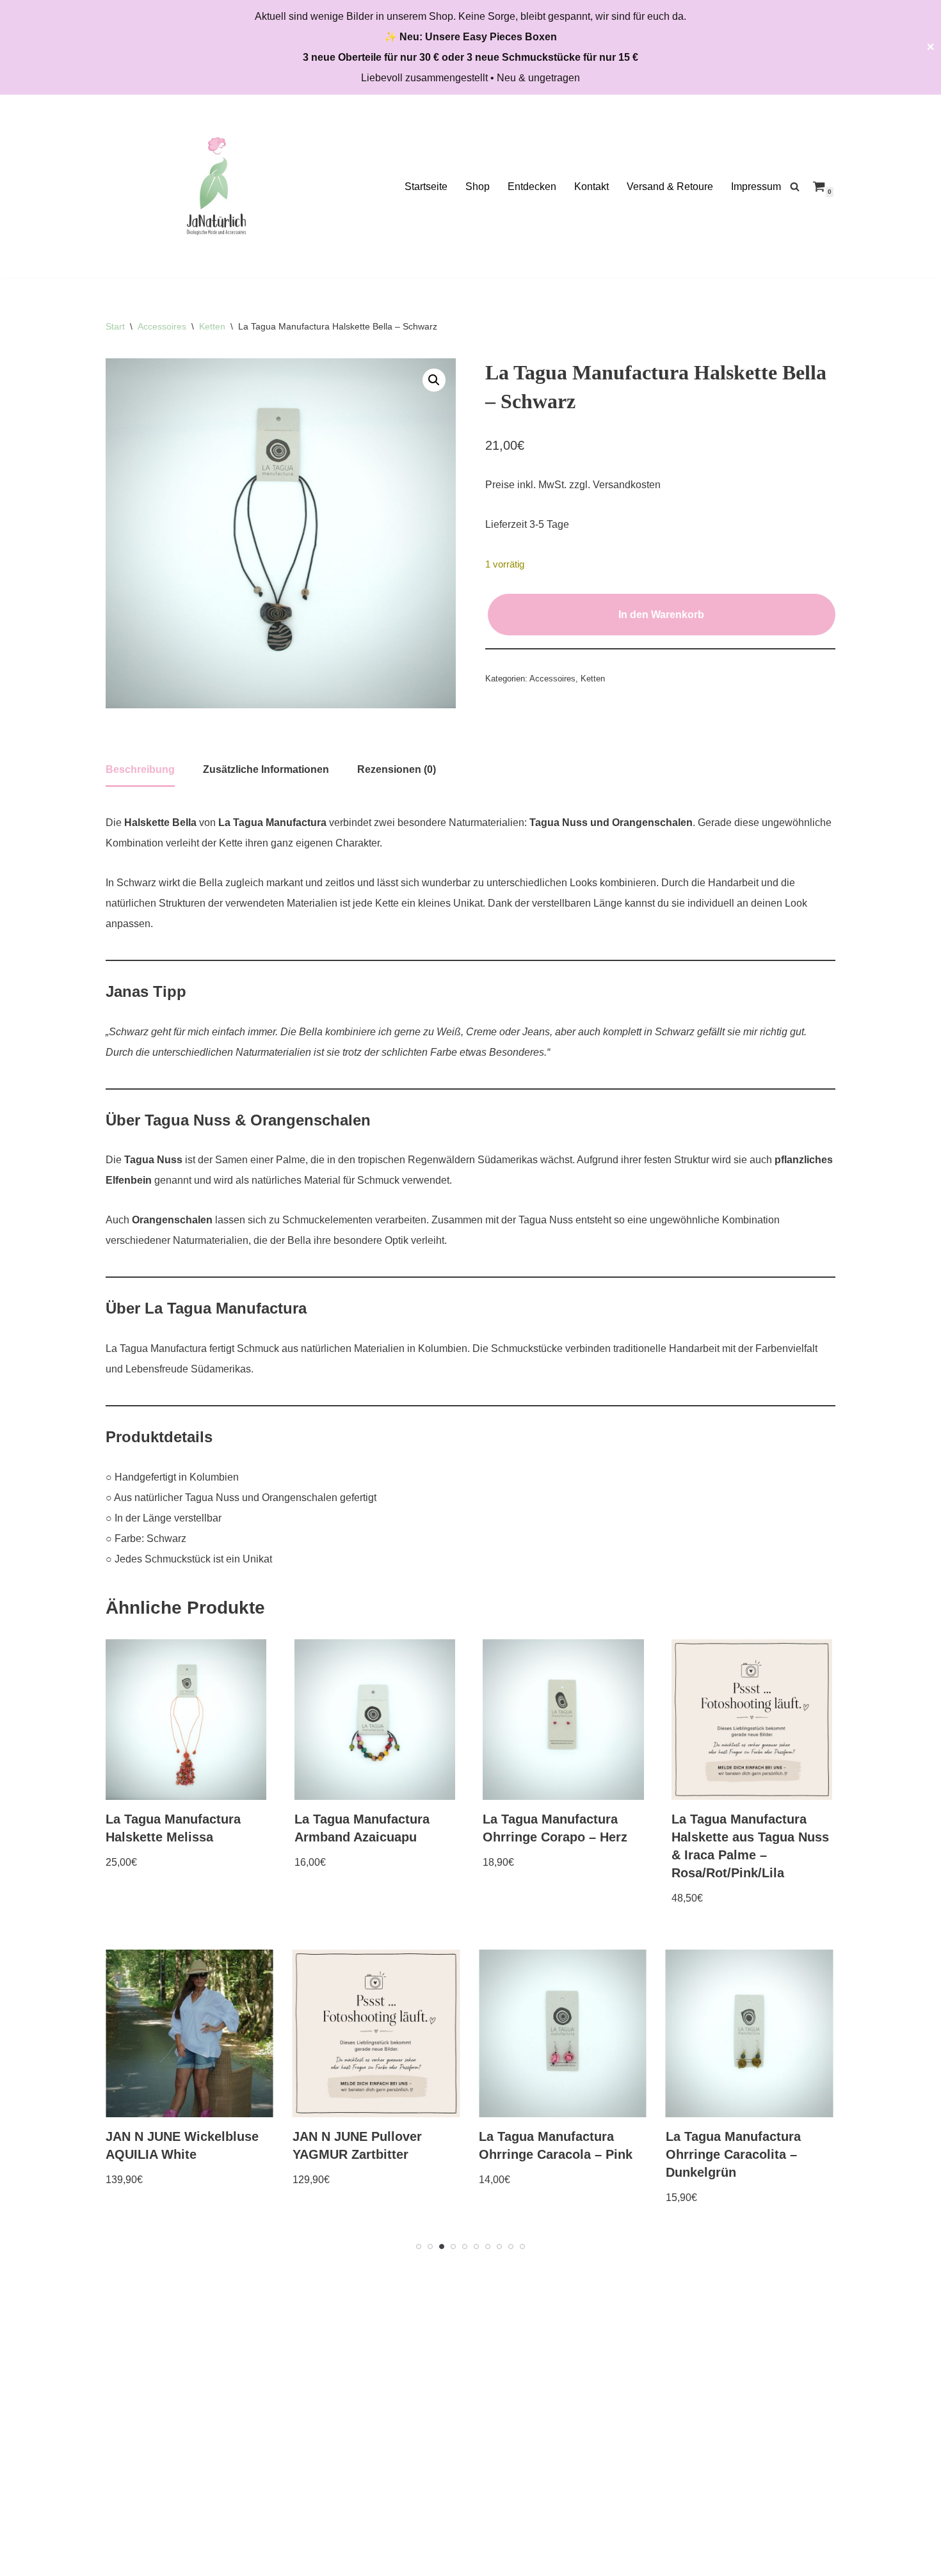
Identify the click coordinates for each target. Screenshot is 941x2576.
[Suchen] (795, 187)
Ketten (212, 326)
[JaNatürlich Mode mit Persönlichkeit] (216, 186)
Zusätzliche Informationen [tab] (266, 769)
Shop (478, 187)
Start (115, 326)
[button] (434, 380)
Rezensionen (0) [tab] (397, 769)
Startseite (426, 187)
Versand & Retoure (670, 187)
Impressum (756, 187)
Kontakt (591, 187)
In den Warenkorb (661, 615)
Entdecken (532, 187)
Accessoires (162, 326)
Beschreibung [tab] (140, 769)
